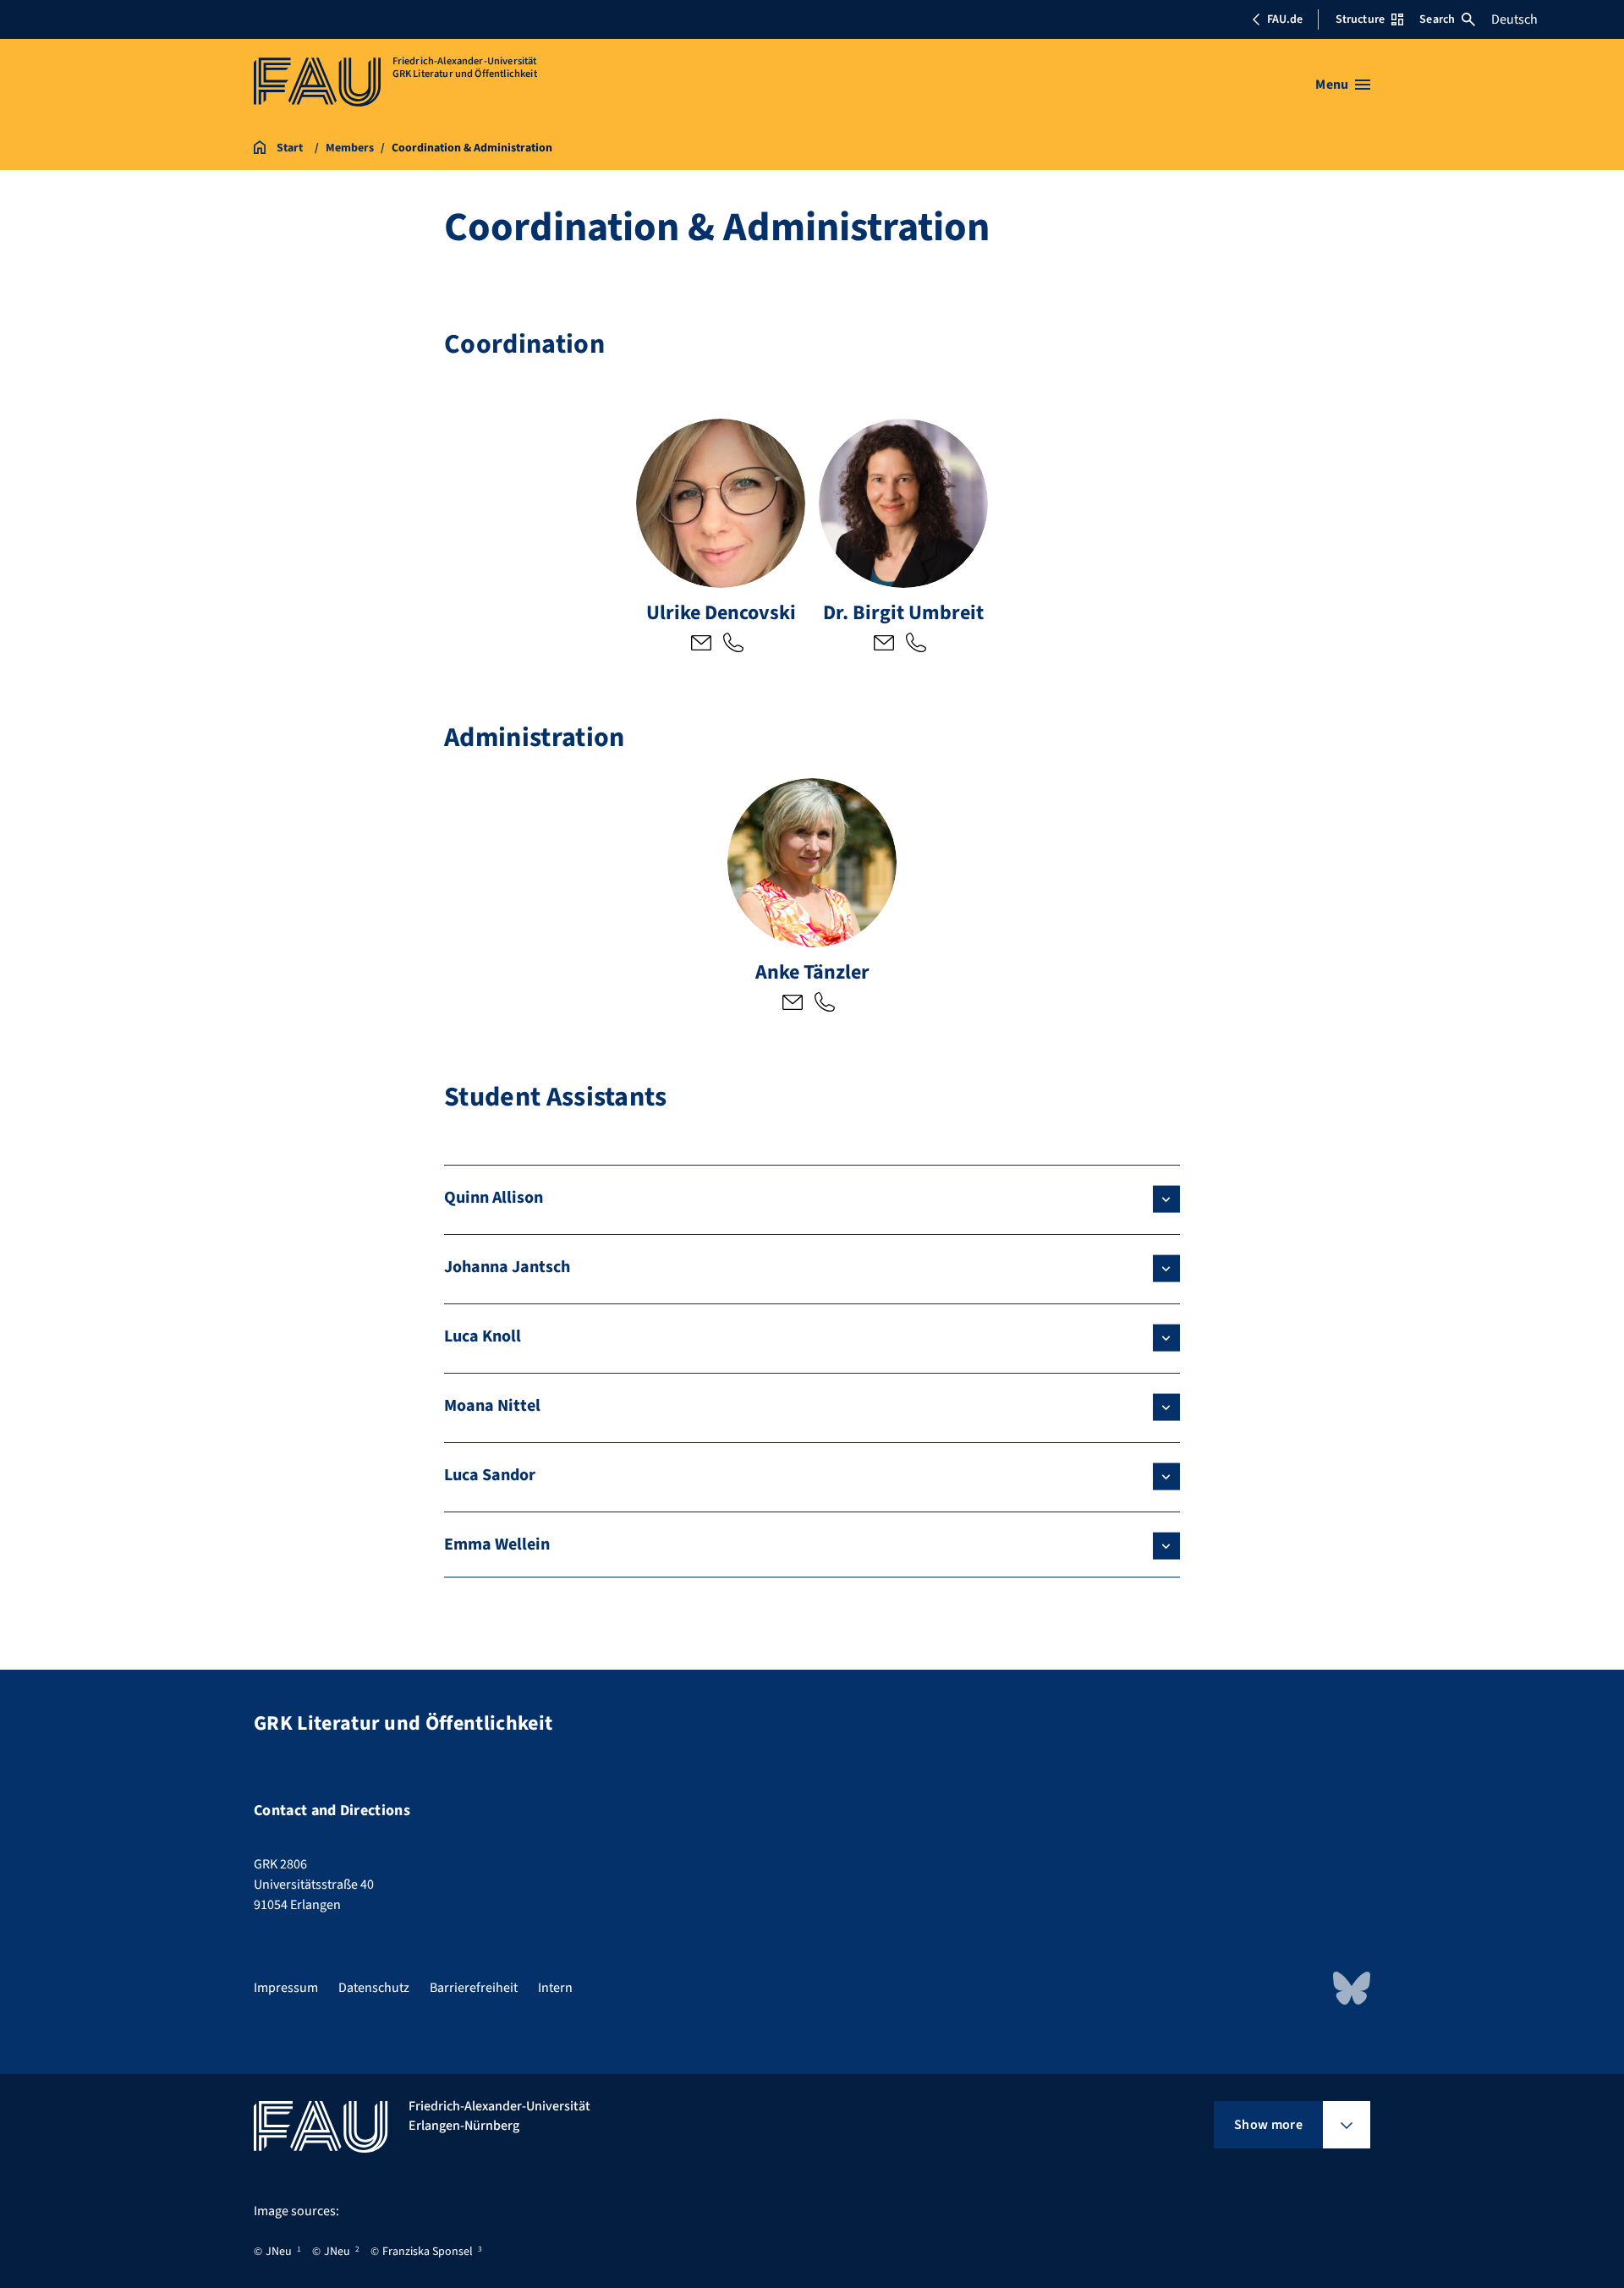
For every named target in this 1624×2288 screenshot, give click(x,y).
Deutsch (1514, 19)
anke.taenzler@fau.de (793, 1004)
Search (1437, 19)
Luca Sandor (490, 1475)
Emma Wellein (497, 1545)
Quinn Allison (494, 1198)
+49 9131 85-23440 (825, 1004)
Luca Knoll (483, 1336)
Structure (1360, 19)
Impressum (286, 1988)
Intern (555, 1988)
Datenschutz (374, 1988)
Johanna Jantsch (507, 1267)
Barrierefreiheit (474, 1988)
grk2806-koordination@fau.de (701, 645)
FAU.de (1285, 19)
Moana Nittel (492, 1406)
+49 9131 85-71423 (733, 645)
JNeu (279, 2252)
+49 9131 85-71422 (916, 645)
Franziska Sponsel (428, 2252)
